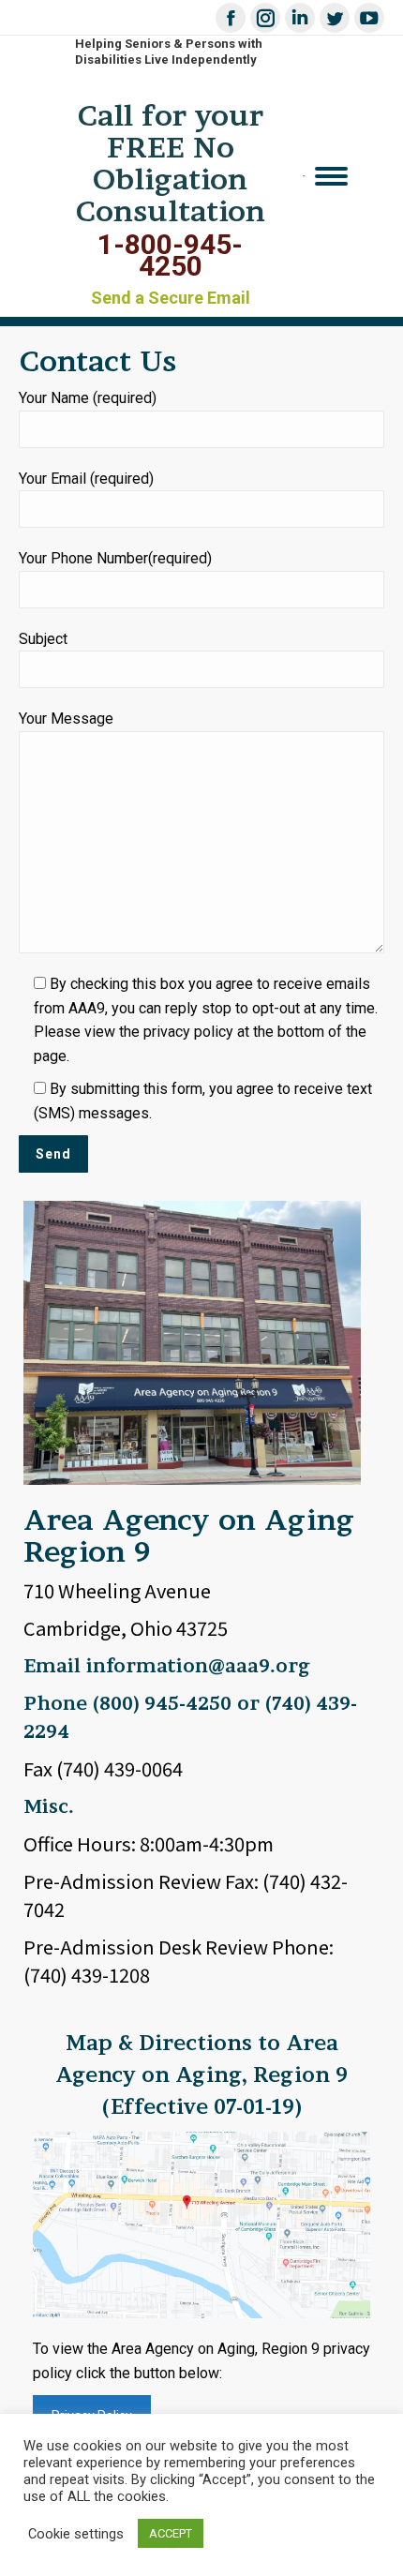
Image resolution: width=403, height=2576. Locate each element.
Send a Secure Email (171, 298)
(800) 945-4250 (162, 1703)
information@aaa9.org (198, 1666)
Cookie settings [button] (76, 2534)
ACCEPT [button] (171, 2533)
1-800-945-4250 (170, 255)
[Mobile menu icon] (331, 176)
